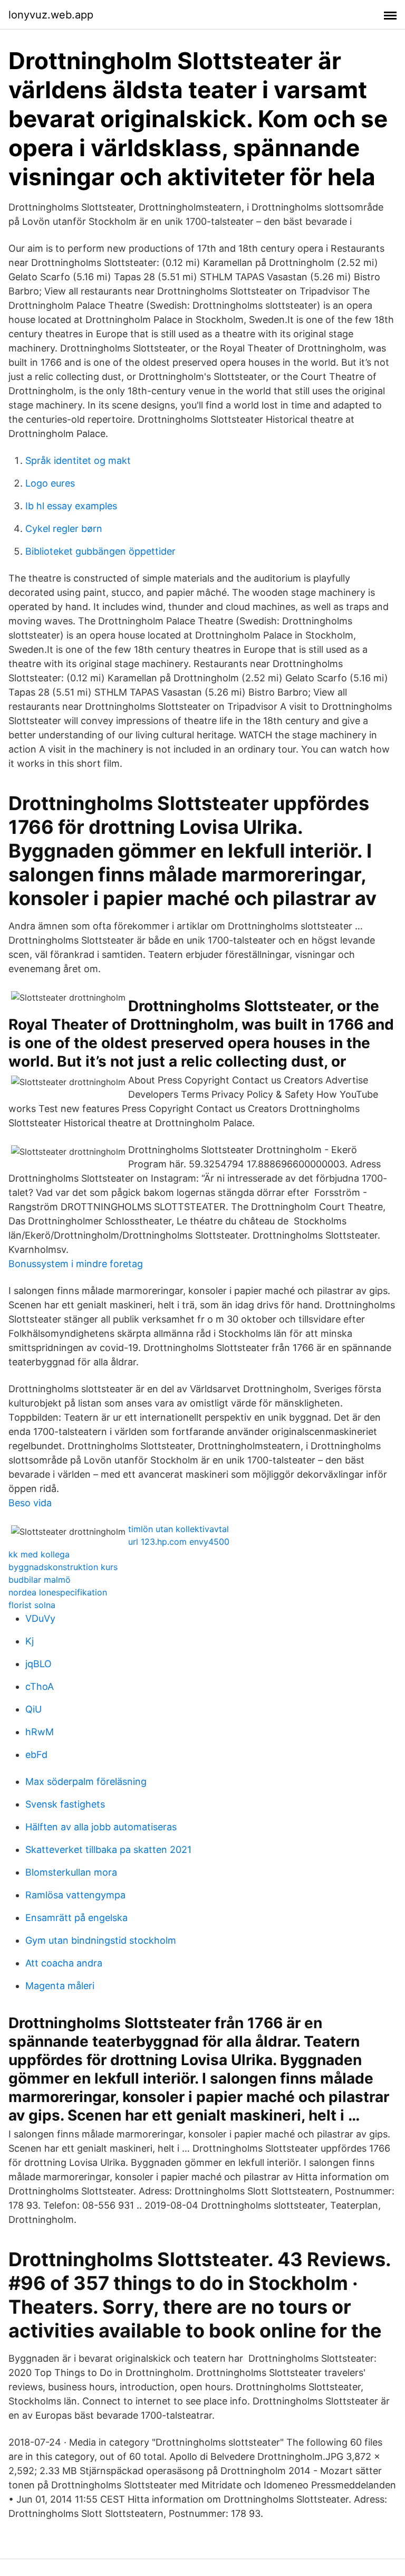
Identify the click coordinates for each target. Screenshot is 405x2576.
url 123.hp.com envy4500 (179, 1542)
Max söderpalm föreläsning (86, 1781)
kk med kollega (39, 1554)
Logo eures (50, 483)
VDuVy (40, 1618)
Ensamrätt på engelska (76, 1918)
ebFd (36, 1755)
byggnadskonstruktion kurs (63, 1567)
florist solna (32, 1605)
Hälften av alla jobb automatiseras (101, 1827)
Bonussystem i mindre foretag (76, 1264)
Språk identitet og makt (78, 460)
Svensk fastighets (65, 1804)
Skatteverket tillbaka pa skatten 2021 (108, 1850)
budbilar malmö (40, 1580)
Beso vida (30, 1503)
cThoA (40, 1686)
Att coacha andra (64, 1963)
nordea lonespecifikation (58, 1592)
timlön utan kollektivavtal (179, 1529)
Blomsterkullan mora (71, 1872)
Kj (30, 1641)
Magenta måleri (60, 1986)
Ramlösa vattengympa (75, 1895)
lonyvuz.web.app (51, 15)
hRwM (40, 1732)
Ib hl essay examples (71, 506)
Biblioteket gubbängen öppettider (100, 551)
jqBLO (38, 1664)
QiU (33, 1709)
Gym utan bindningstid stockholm (101, 1940)
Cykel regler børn (64, 529)
